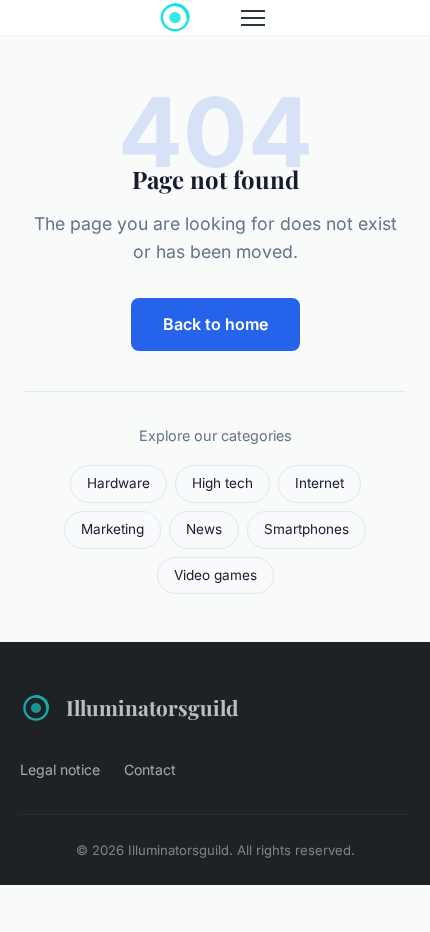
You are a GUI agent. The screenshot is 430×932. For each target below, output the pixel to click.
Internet (319, 483)
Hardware (118, 483)
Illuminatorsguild (152, 707)
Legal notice (60, 769)
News (204, 529)
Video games (215, 575)
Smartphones (306, 529)
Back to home (215, 324)
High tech (222, 483)
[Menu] (253, 18)
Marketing (112, 529)
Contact (150, 769)
